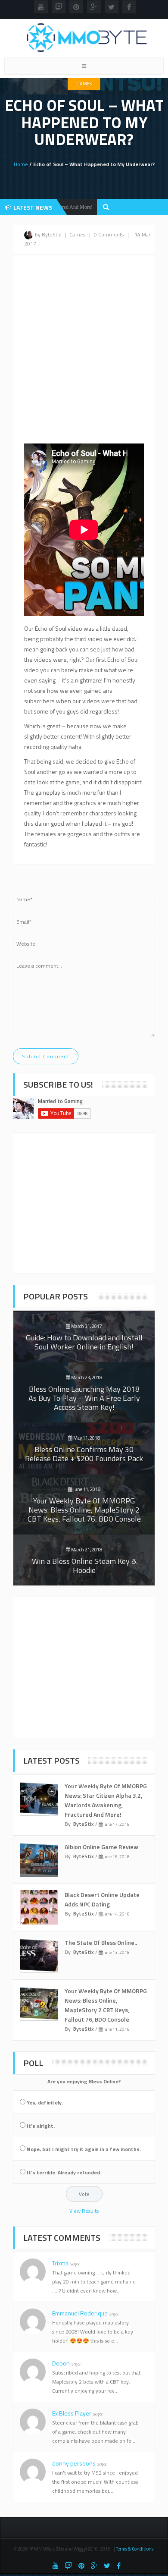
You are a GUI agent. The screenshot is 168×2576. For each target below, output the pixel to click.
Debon (67, 2363)
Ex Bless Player (77, 2413)
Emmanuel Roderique (86, 2313)
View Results (84, 2211)
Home (21, 164)
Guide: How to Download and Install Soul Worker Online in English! (84, 1342)
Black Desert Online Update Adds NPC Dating (102, 1899)
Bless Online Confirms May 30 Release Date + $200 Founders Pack (84, 1454)
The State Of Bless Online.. (101, 1942)
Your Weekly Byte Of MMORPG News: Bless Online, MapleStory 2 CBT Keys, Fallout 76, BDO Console (84, 1510)
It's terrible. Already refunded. (64, 2172)
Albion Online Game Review (101, 1847)
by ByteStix (48, 234)
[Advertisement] (84, 352)
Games (84, 84)
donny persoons (79, 2463)
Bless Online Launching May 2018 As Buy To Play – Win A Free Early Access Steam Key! (84, 1398)
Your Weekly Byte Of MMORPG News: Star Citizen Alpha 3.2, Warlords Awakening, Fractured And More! (106, 1800)
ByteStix (84, 1824)
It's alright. (41, 2126)
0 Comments (109, 234)
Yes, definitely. (45, 2103)
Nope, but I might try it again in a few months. (84, 2149)
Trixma (66, 2263)
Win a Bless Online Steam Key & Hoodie (84, 1566)
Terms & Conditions (135, 2549)
